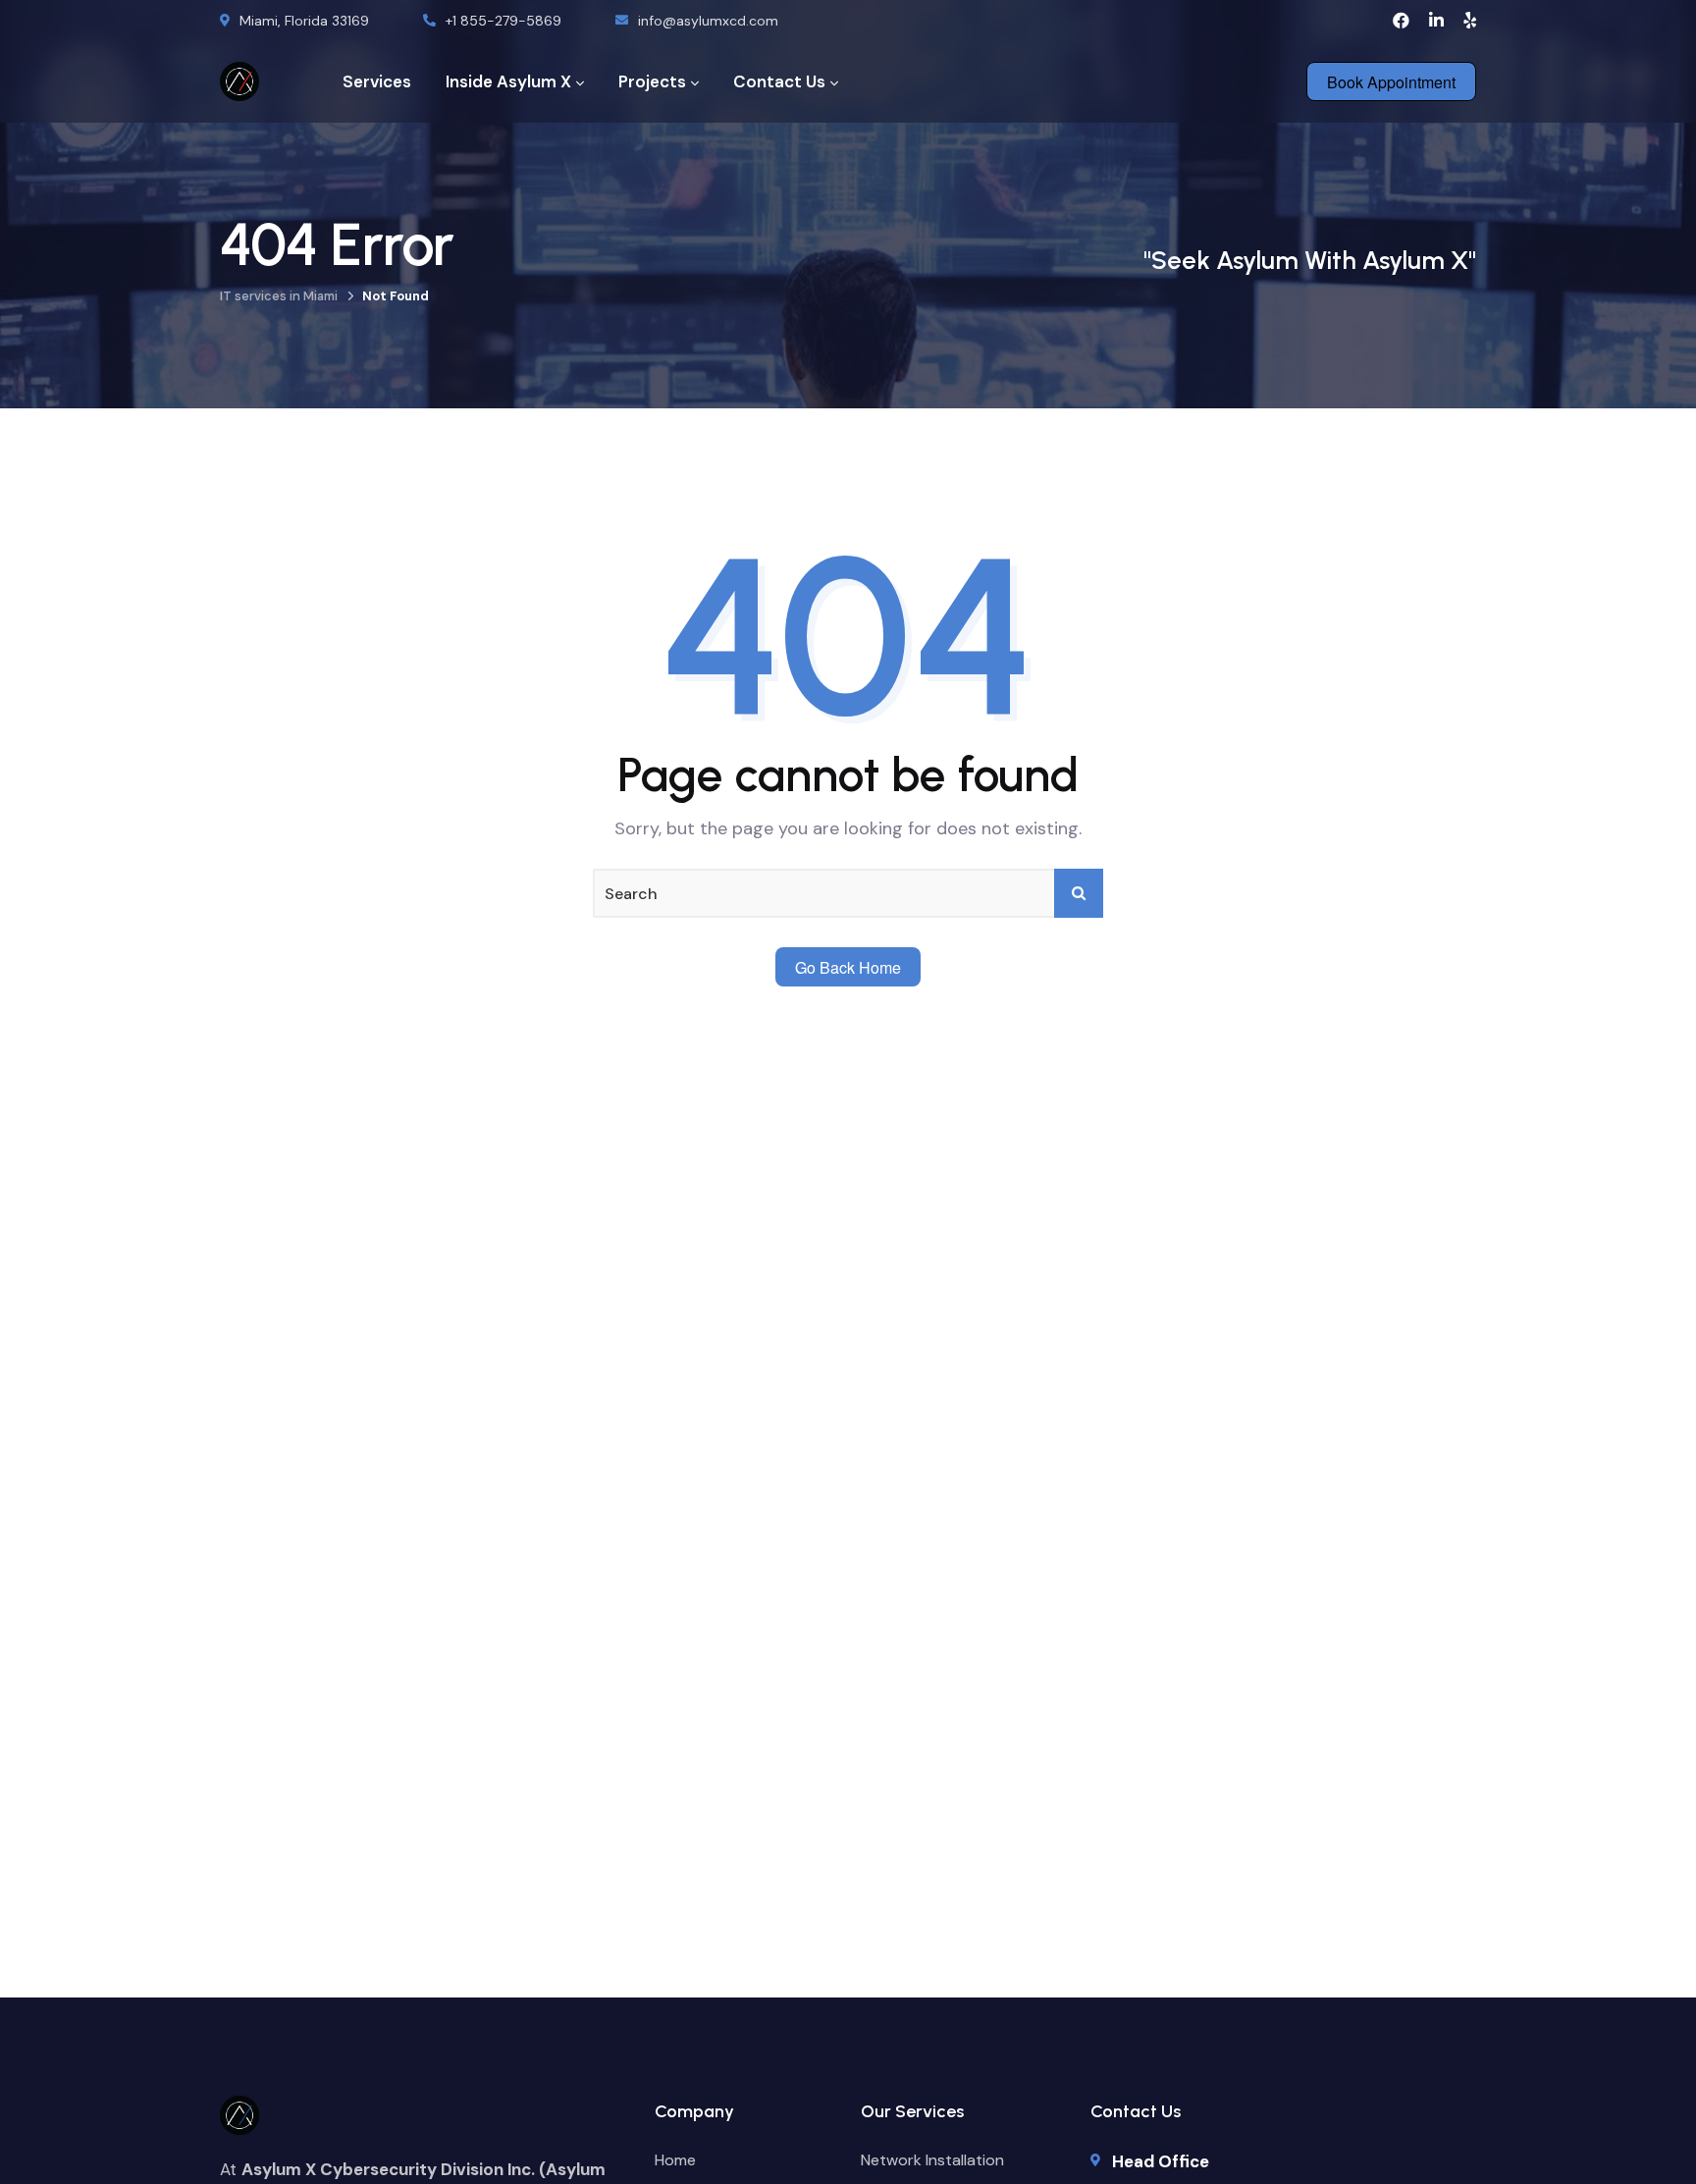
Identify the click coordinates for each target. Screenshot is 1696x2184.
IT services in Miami (279, 296)
